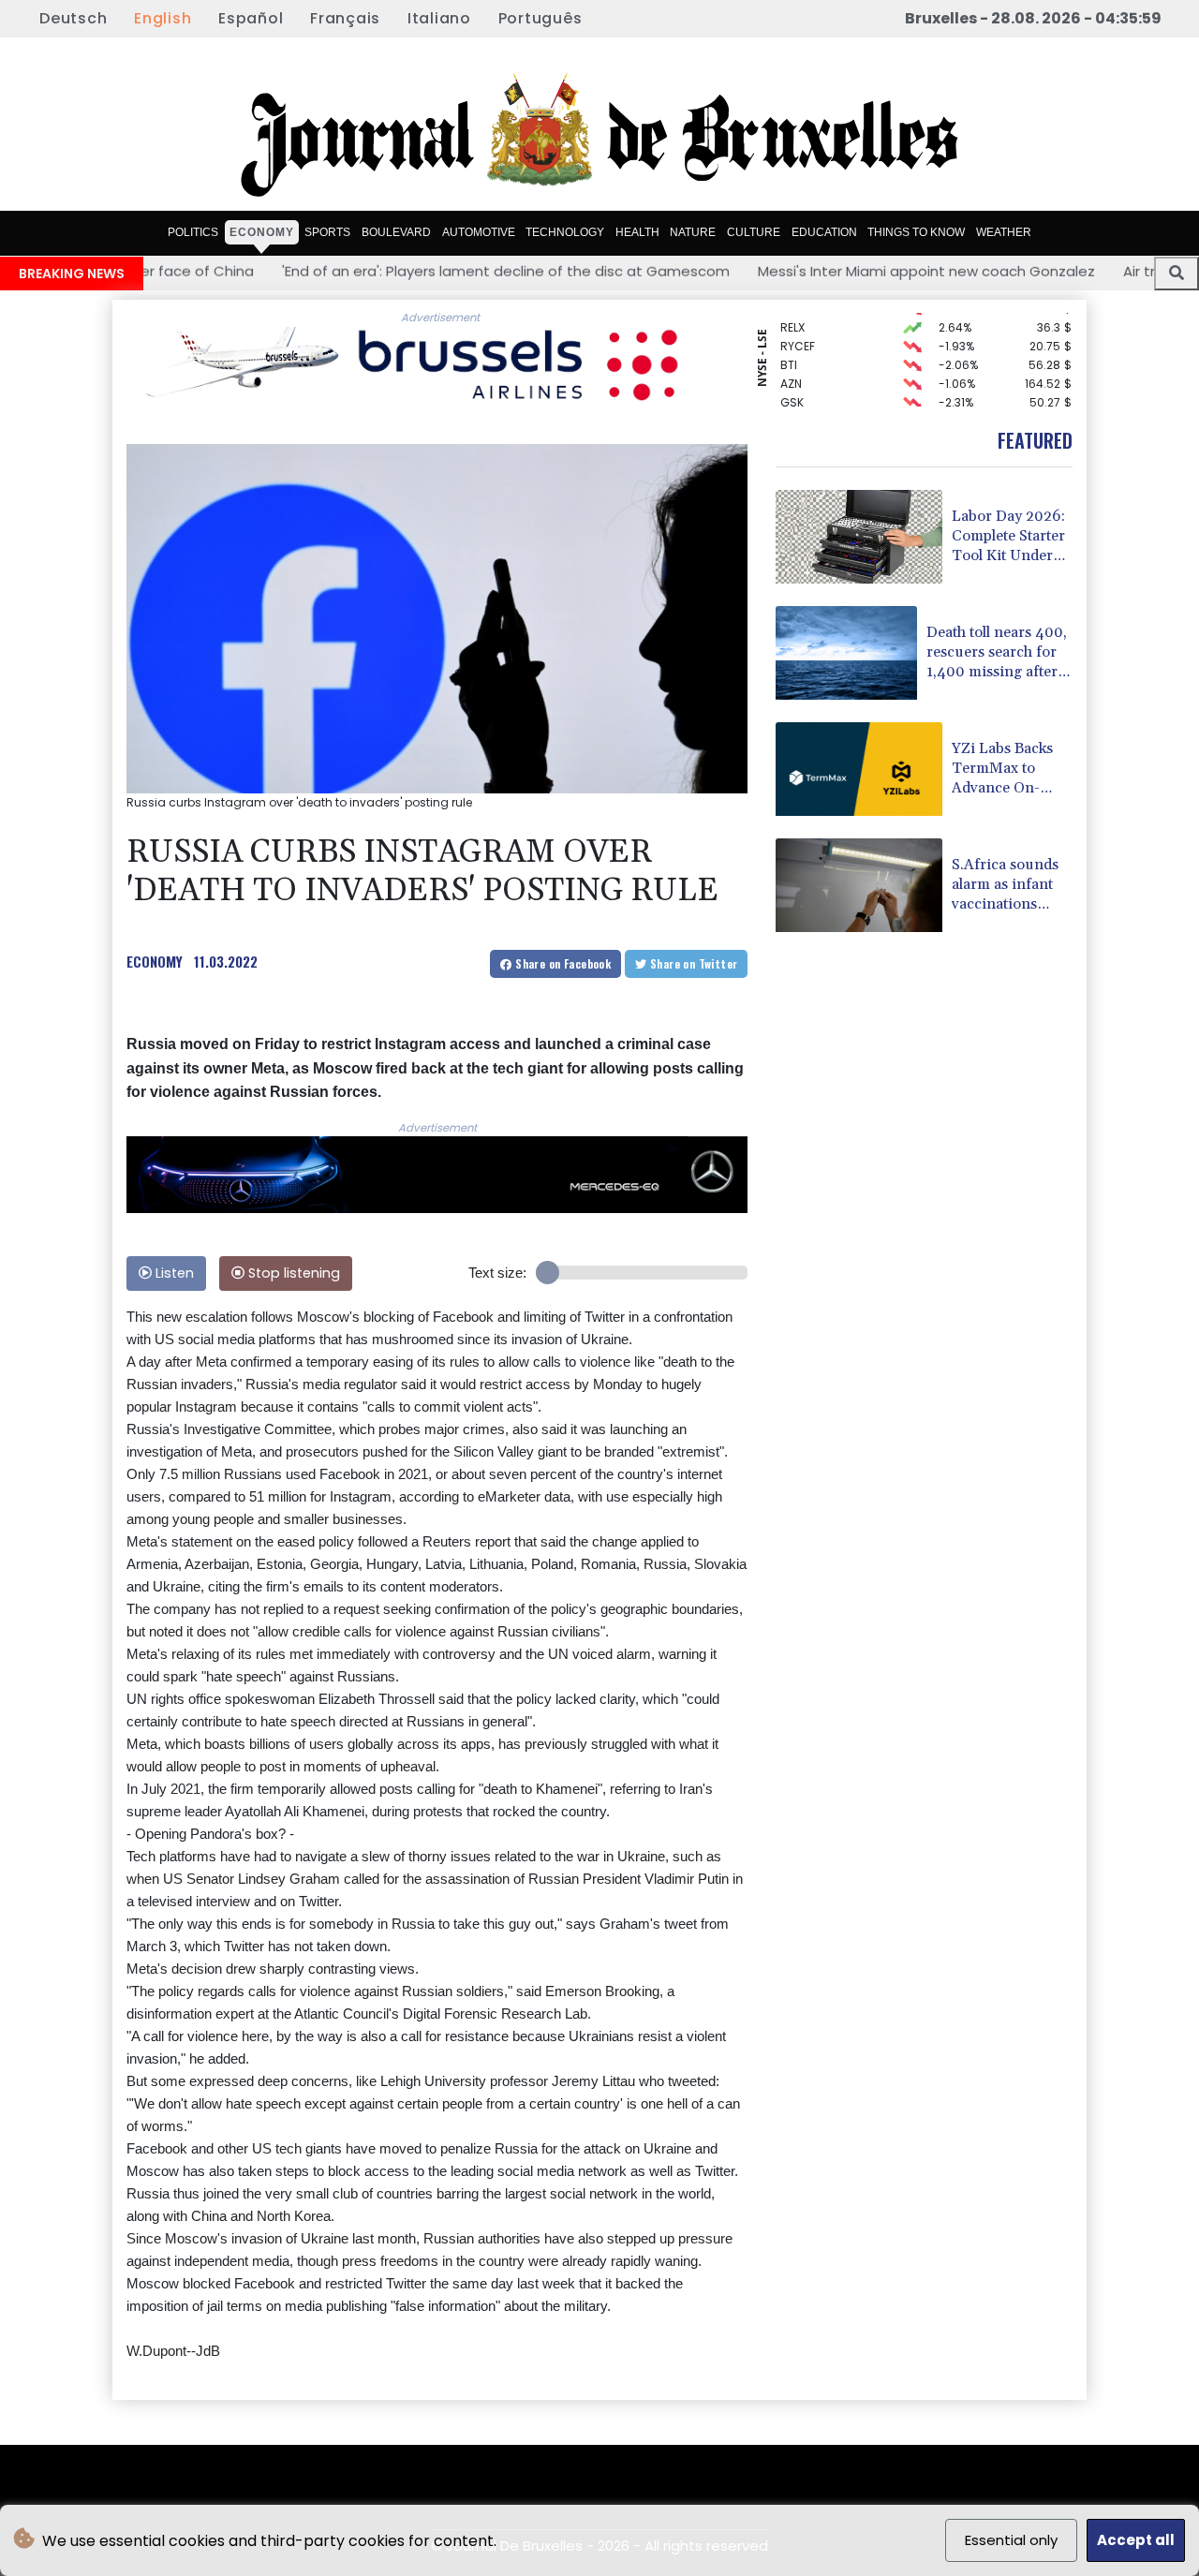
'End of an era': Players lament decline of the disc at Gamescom (375, 270)
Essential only (1011, 2540)
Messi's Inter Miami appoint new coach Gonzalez (795, 270)
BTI (789, 345)
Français (345, 18)
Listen (173, 1273)
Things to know (916, 232)
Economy (262, 232)
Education (824, 232)
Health (637, 232)
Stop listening (292, 1273)
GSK (792, 383)
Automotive (479, 232)
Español (251, 18)
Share (562, 963)
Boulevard (396, 232)
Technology (565, 232)
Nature (693, 232)
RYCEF (798, 326)
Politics (193, 232)
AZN (791, 364)
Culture (754, 232)
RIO (790, 401)
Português (540, 18)
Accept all (1136, 2540)
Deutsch (73, 18)
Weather (1004, 232)
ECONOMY (155, 961)
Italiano (439, 18)
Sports (327, 232)
